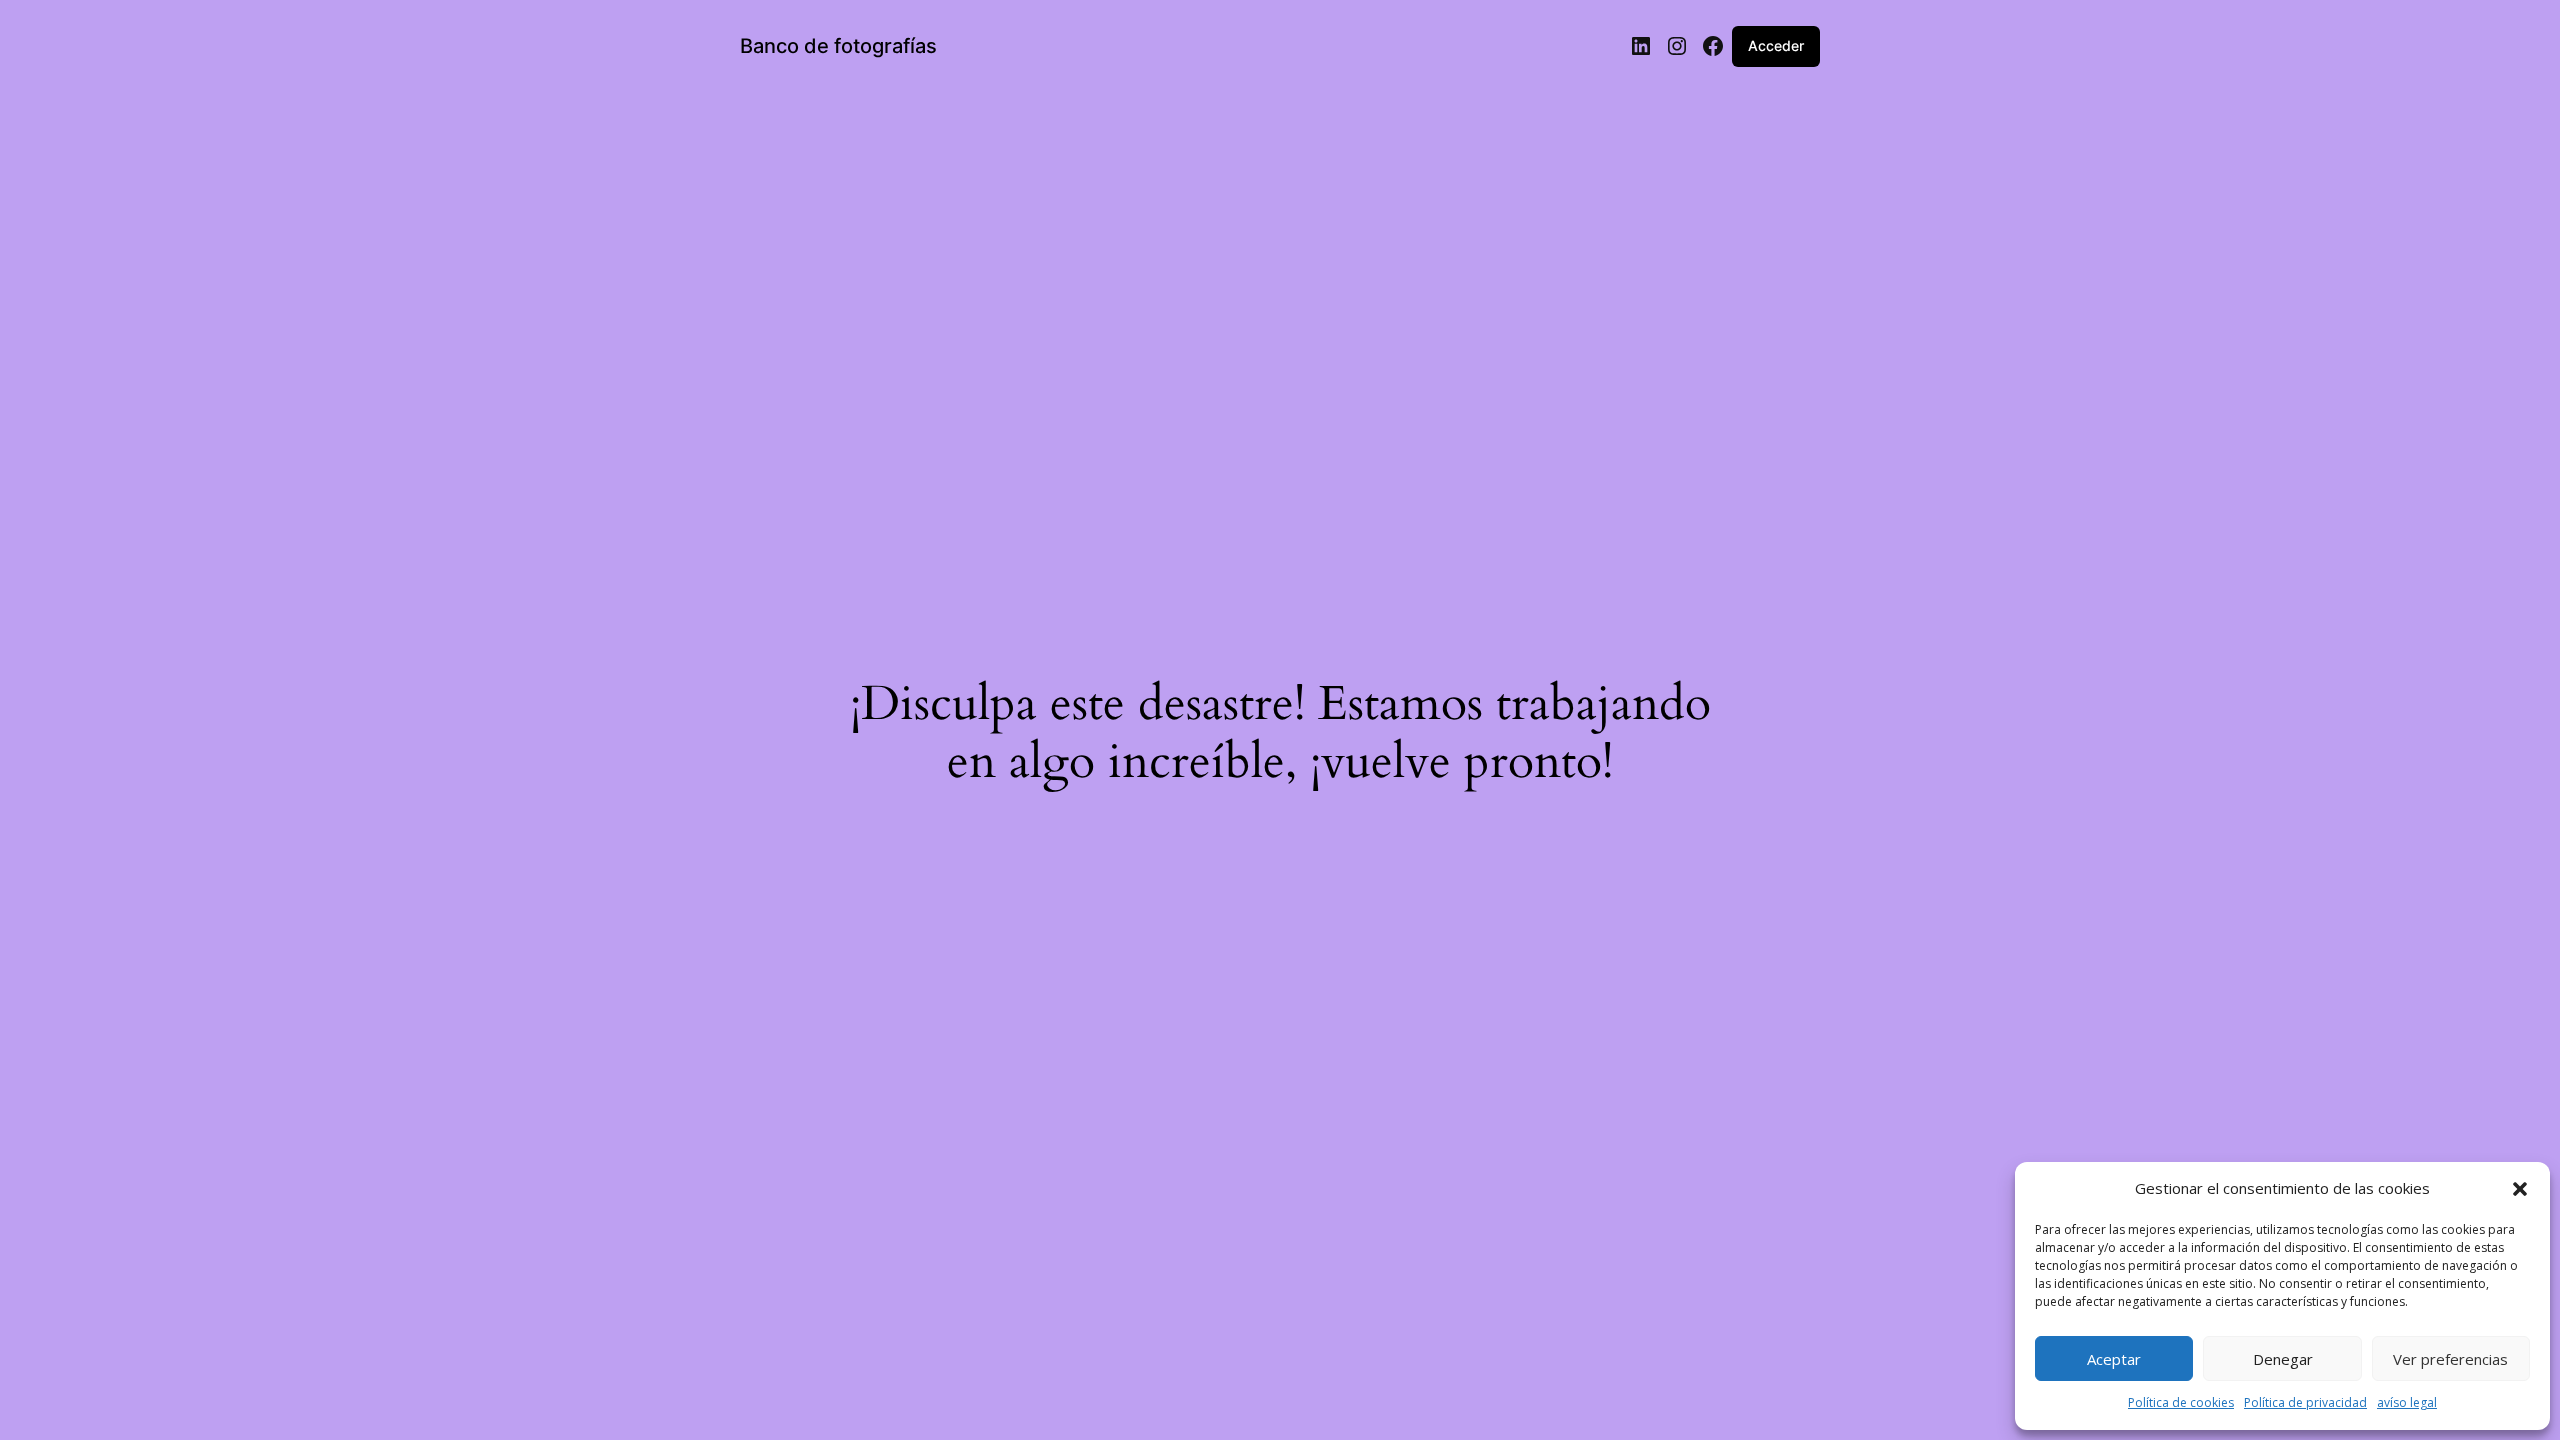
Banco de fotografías (838, 46)
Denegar (2283, 1359)
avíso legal (2407, 1402)
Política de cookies (2181, 1402)
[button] (2520, 1189)
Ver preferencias (2450, 1359)
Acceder (1776, 45)
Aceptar (2114, 1359)
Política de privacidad (2305, 1402)
